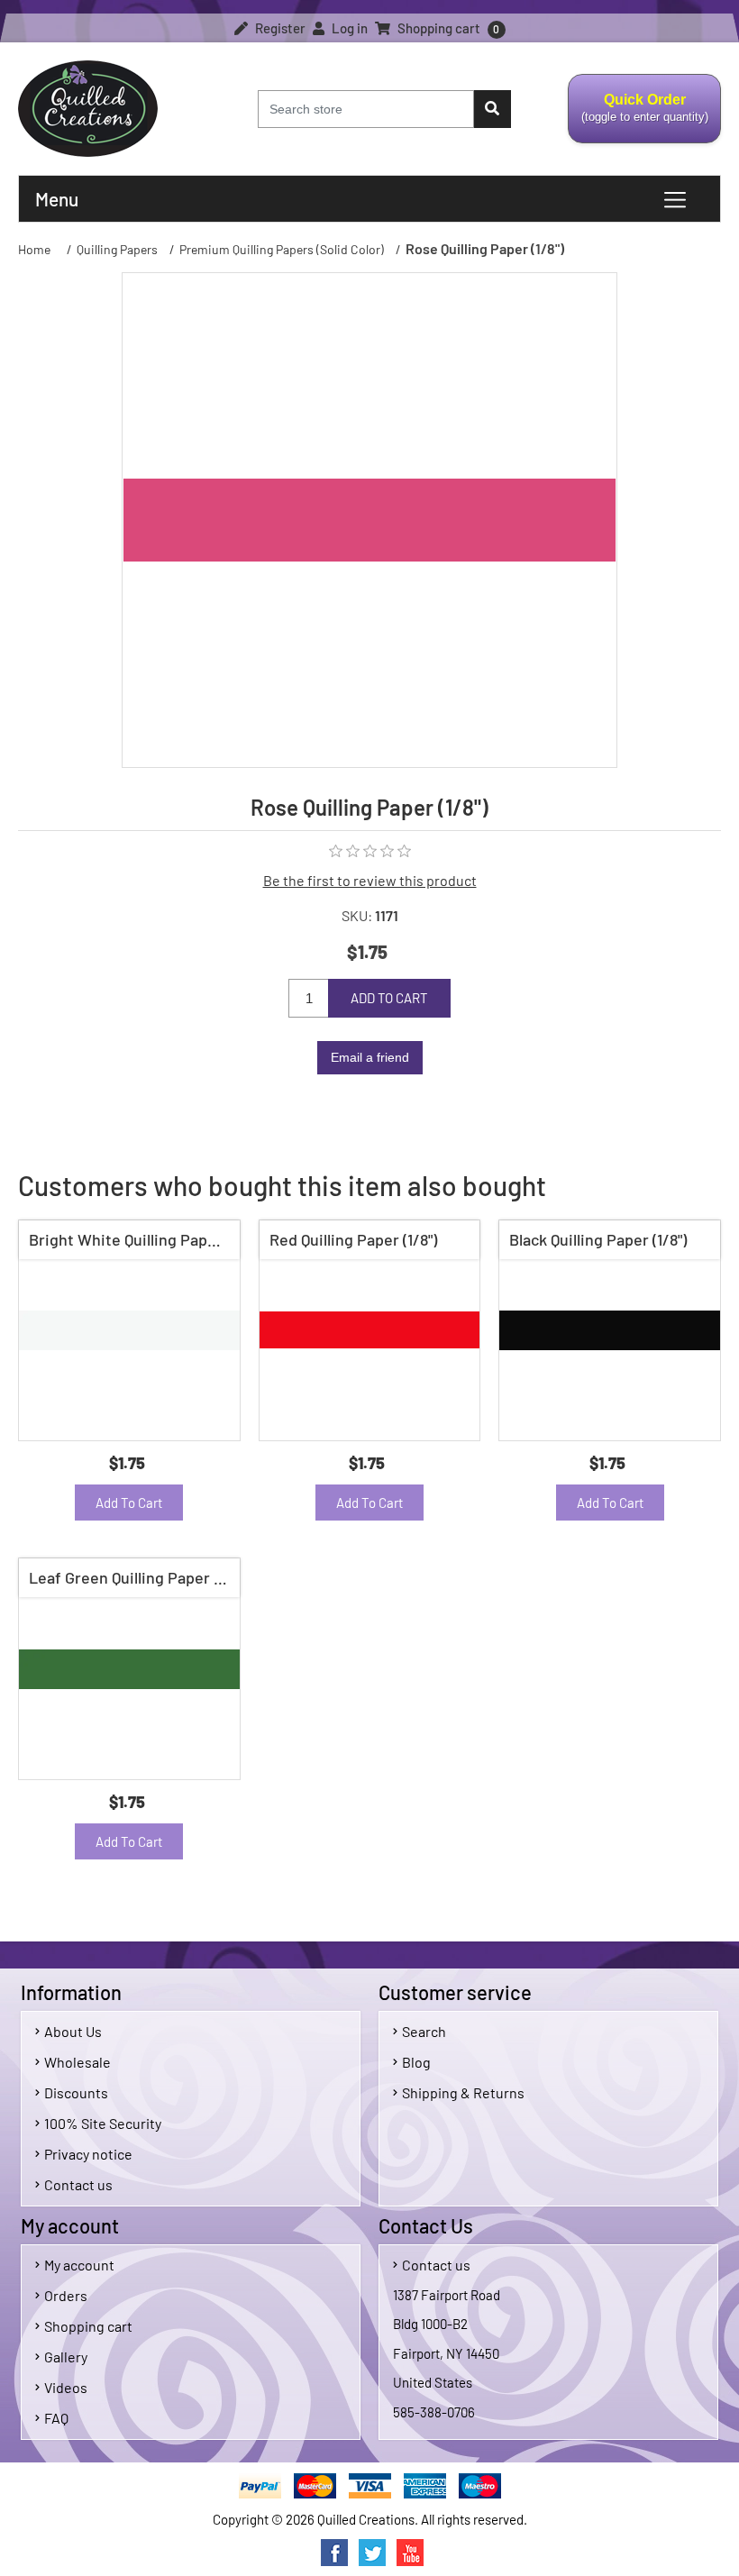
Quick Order (638, 118)
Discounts (76, 2092)
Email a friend (370, 1057)
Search (424, 2031)
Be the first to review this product (370, 880)
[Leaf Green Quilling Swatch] (129, 1669)
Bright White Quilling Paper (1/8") (134, 1239)
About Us (73, 2031)
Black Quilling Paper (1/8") (598, 1239)
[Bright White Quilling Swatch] (129, 1331)
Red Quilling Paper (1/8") (353, 1239)
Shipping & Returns (463, 2092)
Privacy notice (88, 2154)
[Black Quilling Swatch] (610, 1331)
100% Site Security (103, 2123)
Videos (66, 2387)
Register (279, 28)
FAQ (56, 2418)
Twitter (372, 2553)
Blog (416, 2062)
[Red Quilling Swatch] (370, 1331)
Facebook (334, 2553)
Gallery (66, 2357)
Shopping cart (88, 2326)
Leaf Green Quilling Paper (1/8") (134, 1577)
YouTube (410, 2553)
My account (79, 2265)
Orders (66, 2295)
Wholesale (78, 2062)
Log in (348, 28)
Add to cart (389, 998)
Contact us (78, 2184)
